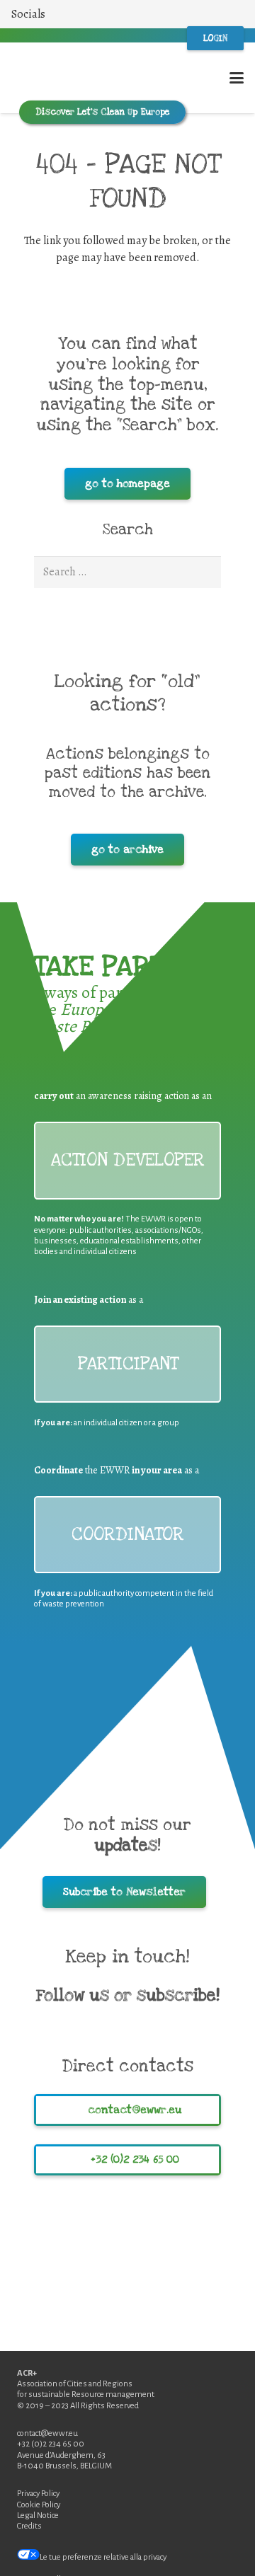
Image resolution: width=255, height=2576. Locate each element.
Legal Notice (38, 2515)
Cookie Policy (39, 2505)
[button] (35, 14)
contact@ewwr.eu (47, 2433)
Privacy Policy (38, 2494)
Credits (29, 2526)
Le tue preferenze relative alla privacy (103, 2557)
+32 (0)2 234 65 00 (51, 2444)
